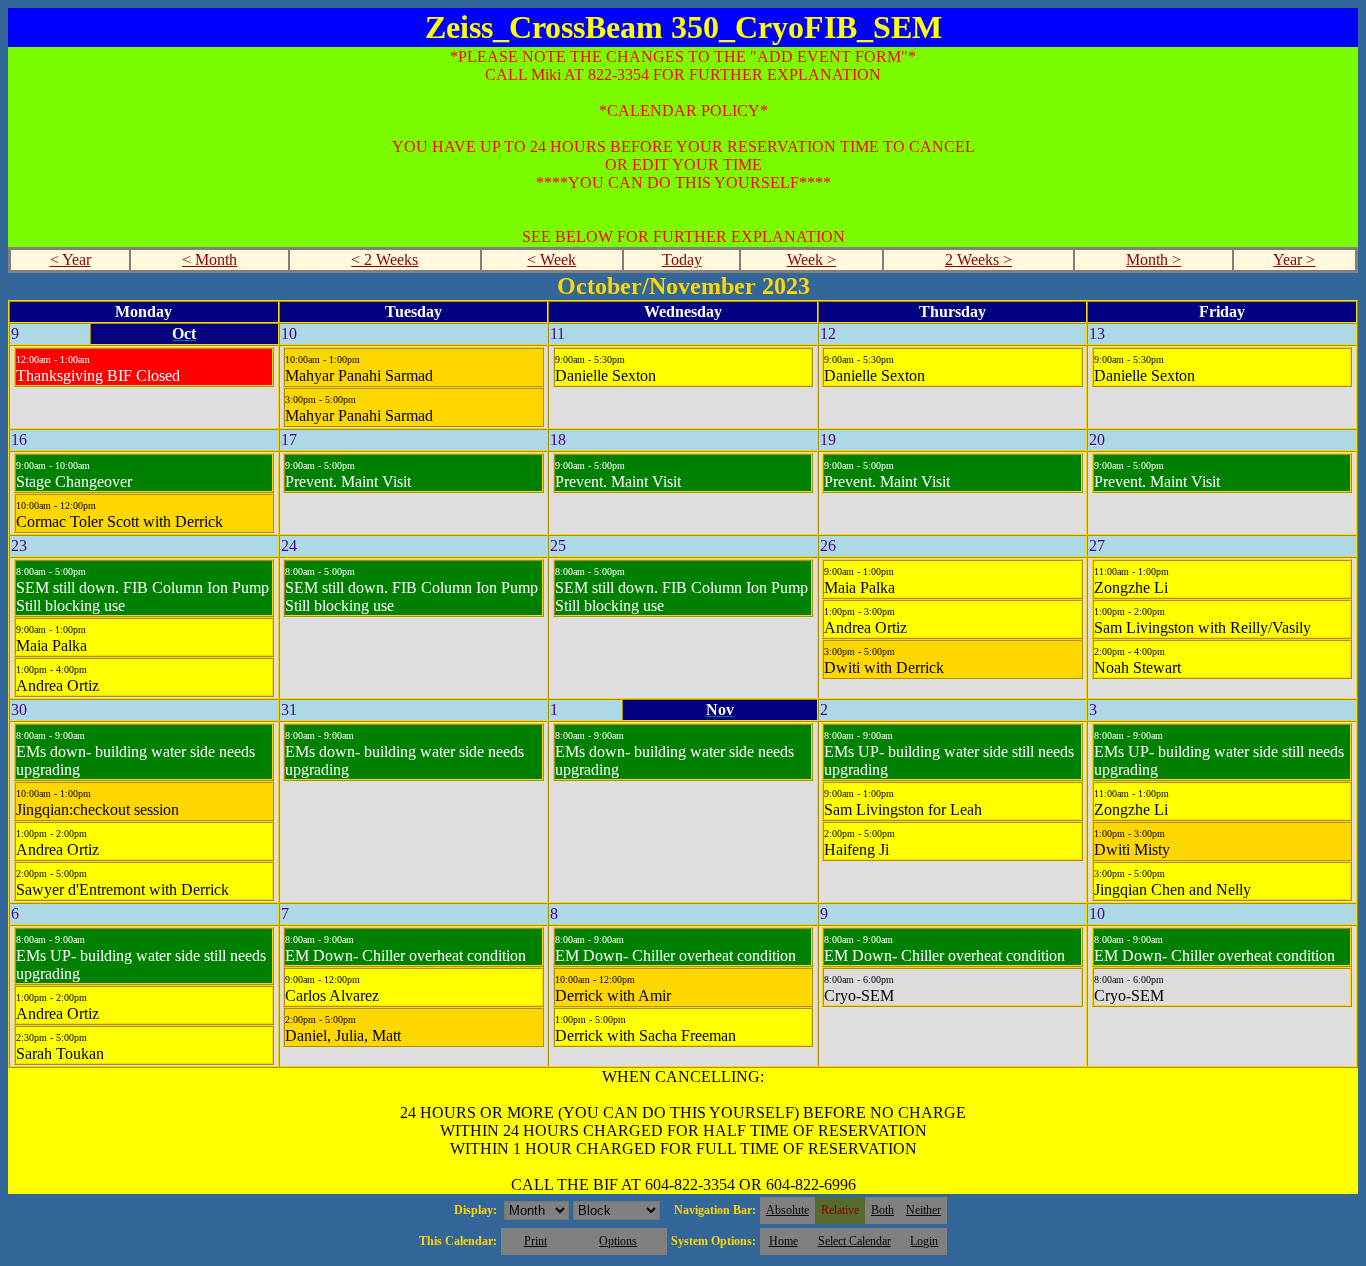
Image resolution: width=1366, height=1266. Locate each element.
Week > (811, 259)
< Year (70, 259)
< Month (209, 259)
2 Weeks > (978, 259)
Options (618, 1241)
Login (924, 1241)
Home (783, 1241)
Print (535, 1241)
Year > (1294, 259)
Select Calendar (854, 1241)
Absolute (787, 1210)
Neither (923, 1210)
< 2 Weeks (384, 259)
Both (882, 1210)
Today (682, 259)
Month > (1153, 259)
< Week (551, 259)
